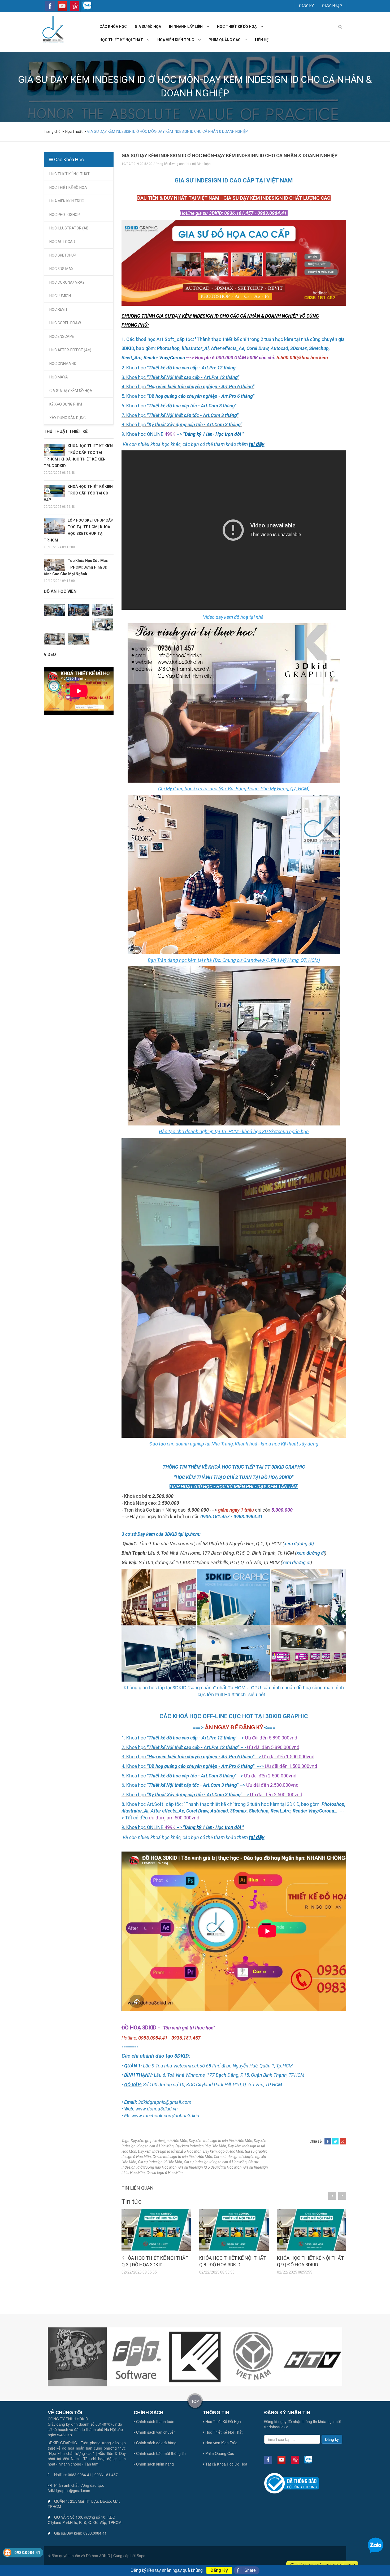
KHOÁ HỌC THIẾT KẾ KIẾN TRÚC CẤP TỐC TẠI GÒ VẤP (78, 493)
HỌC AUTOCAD (62, 242)
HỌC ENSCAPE (62, 336)
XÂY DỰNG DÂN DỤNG (68, 418)
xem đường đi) (299, 1544)
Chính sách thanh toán (155, 2421)
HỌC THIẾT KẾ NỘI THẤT (70, 174)
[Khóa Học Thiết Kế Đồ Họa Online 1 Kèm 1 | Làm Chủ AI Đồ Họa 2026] (103, 610)
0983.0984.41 (27, 2553)
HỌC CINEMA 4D (63, 364)
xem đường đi (311, 1553)
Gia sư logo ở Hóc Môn (165, 2173)
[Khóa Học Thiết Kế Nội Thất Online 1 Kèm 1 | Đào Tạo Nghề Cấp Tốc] (55, 639)
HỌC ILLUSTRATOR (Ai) (69, 228)
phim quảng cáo (225, 40)
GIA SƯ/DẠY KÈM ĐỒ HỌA (71, 391)
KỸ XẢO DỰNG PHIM (66, 404)
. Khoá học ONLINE (144, 434)
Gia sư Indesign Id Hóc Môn (160, 2162)
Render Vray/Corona (164, 358)
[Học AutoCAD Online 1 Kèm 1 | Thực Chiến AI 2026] (79, 639)
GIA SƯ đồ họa (148, 27)
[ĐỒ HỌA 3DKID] (52, 29)
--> (210, 434)
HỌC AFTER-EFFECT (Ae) (70, 350)
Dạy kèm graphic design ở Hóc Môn (159, 2141)
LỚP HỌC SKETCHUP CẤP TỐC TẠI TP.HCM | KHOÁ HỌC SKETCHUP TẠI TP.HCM (79, 530)
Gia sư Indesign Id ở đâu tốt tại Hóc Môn (210, 2167)
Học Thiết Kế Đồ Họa (223, 2421)
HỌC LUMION (60, 296)
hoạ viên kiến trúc (176, 40)
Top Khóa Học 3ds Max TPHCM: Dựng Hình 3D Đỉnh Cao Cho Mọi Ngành (76, 567)
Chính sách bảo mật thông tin (160, 2453)
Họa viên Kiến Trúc (221, 2443)
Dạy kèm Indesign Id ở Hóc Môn (201, 2146)
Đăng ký (306, 6)
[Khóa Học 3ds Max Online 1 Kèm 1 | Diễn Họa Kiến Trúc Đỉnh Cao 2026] (79, 610)
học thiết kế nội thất (121, 40)
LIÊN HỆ (262, 40)
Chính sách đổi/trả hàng (156, 2443)
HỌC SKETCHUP (63, 255)
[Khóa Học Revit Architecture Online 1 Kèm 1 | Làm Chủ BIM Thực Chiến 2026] (103, 624)
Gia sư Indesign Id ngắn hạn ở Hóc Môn (215, 2162)
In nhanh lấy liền (186, 27)
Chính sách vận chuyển (155, 2432)
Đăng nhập (332, 6)
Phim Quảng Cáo (219, 2453)
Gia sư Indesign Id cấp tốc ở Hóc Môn (182, 2157)
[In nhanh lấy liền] (210, 27)
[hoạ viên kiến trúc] (201, 40)
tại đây (257, 444)
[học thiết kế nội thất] (150, 40)
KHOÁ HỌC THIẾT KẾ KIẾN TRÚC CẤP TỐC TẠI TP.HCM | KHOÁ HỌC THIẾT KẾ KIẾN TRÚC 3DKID (78, 456)
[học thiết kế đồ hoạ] (264, 27)
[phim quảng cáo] (248, 40)
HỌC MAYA (59, 377)
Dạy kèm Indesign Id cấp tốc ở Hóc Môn (221, 2141)
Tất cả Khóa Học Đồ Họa (226, 2464)
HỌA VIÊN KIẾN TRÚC (67, 201)
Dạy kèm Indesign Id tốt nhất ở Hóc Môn (170, 2151)
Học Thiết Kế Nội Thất (223, 2432)
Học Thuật (74, 131)
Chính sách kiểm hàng (154, 2464)
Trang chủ (53, 131)
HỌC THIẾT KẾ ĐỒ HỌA (68, 187)
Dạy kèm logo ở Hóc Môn (223, 2151)
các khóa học (113, 27)
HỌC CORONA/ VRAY (67, 282)
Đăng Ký (219, 2570)
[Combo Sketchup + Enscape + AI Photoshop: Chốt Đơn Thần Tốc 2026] (55, 610)
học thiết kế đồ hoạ (237, 27)
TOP (195, 2401)
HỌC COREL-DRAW (65, 323)
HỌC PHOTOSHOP (65, 215)
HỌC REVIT (59, 309)
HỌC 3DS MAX (61, 269)
